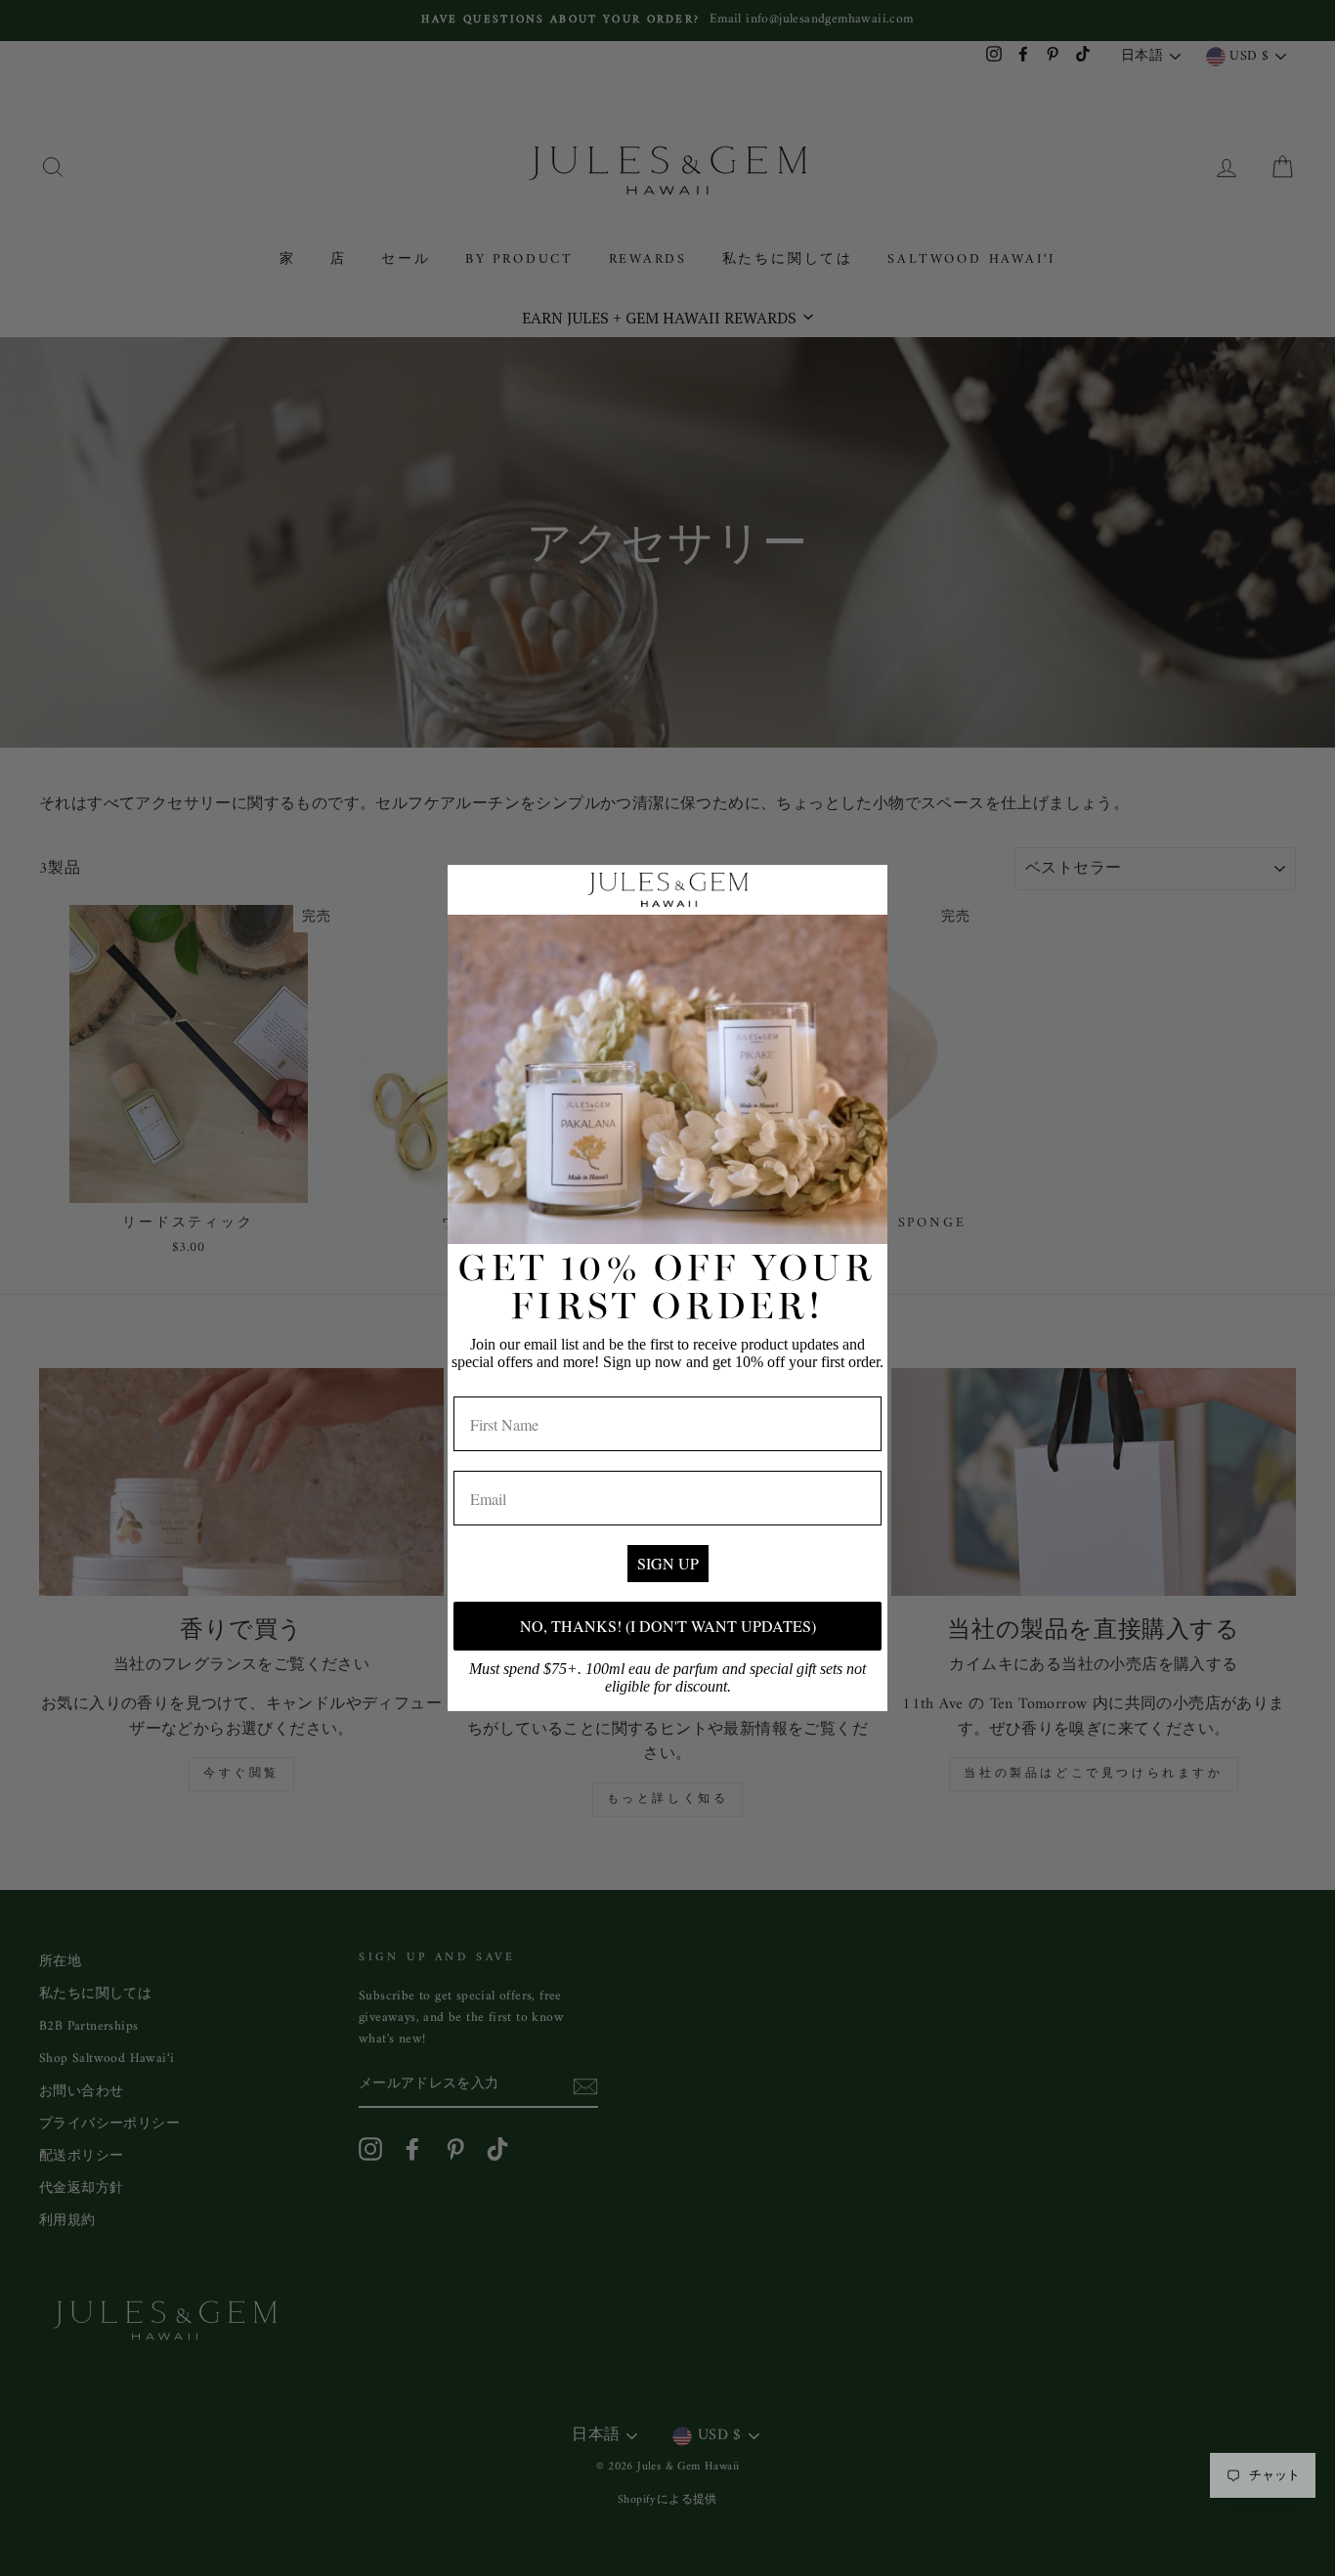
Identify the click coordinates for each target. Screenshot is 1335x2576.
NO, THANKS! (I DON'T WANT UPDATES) (668, 1626)
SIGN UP (668, 1563)
